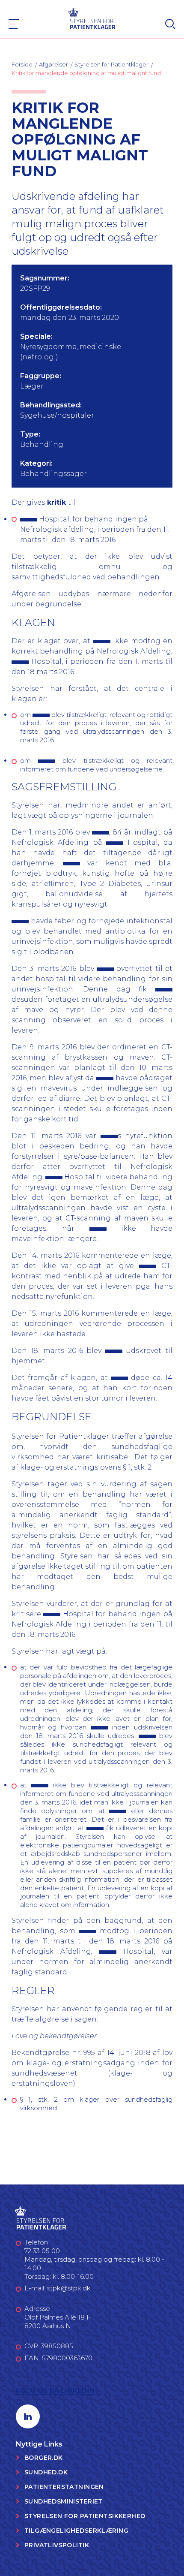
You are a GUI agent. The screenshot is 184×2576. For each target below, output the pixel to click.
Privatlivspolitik (57, 2545)
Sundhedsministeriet (64, 2501)
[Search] (170, 24)
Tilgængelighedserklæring (76, 2531)
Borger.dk (44, 2458)
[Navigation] (14, 24)
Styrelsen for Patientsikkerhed (85, 2516)
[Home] (92, 18)
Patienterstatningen (64, 2487)
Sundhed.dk (46, 2472)
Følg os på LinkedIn (55, 2391)
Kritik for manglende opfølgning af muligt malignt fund (86, 73)
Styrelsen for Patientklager (111, 64)
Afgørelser (53, 64)
